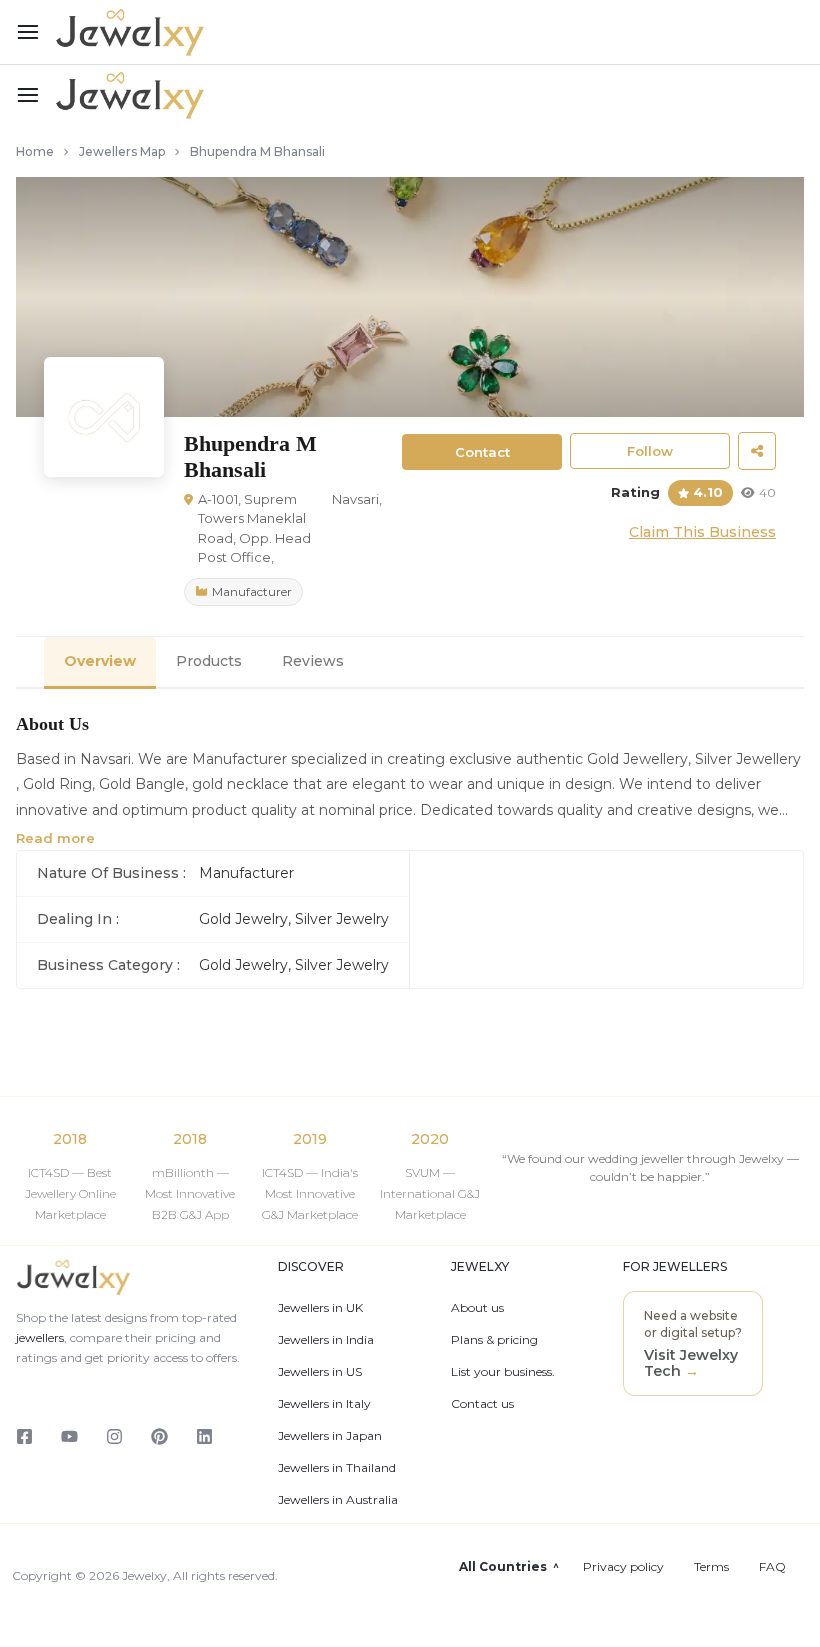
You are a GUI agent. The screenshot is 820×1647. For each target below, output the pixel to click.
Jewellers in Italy (324, 1404)
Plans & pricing (494, 1340)
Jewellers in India (326, 1340)
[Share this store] (757, 451)
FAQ (772, 1567)
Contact (482, 452)
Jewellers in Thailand (337, 1468)
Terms (711, 1567)
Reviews (313, 661)
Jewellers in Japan (330, 1436)
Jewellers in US (320, 1372)
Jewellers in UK (320, 1308)
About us (477, 1308)
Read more (55, 838)
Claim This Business (702, 532)
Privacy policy (623, 1567)
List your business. (503, 1372)
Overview (100, 661)
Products (209, 661)
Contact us (482, 1404)
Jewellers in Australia (338, 1500)
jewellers (40, 1337)
